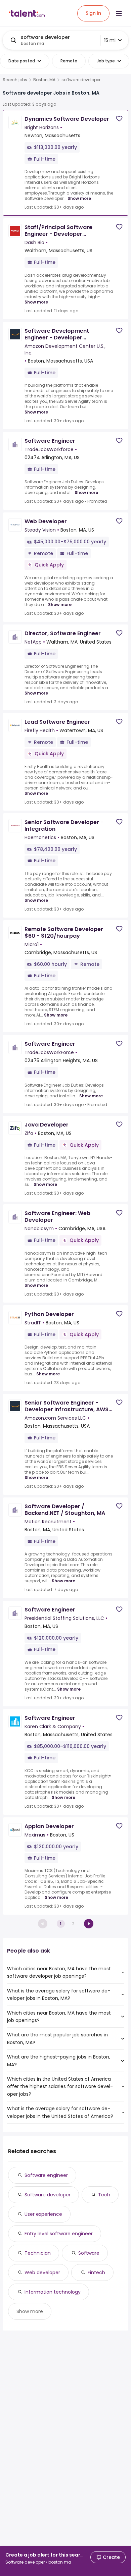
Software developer (48, 2195)
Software (89, 2253)
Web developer (42, 2272)
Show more (79, 198)
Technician (38, 2253)
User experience (43, 2214)
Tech (104, 2195)
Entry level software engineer (59, 2234)
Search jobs (15, 80)
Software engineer (46, 2175)
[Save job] (119, 119)
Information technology (53, 2292)
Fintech (96, 2272)
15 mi (110, 40)
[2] (89, 1924)
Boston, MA (44, 80)
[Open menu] (119, 13)
